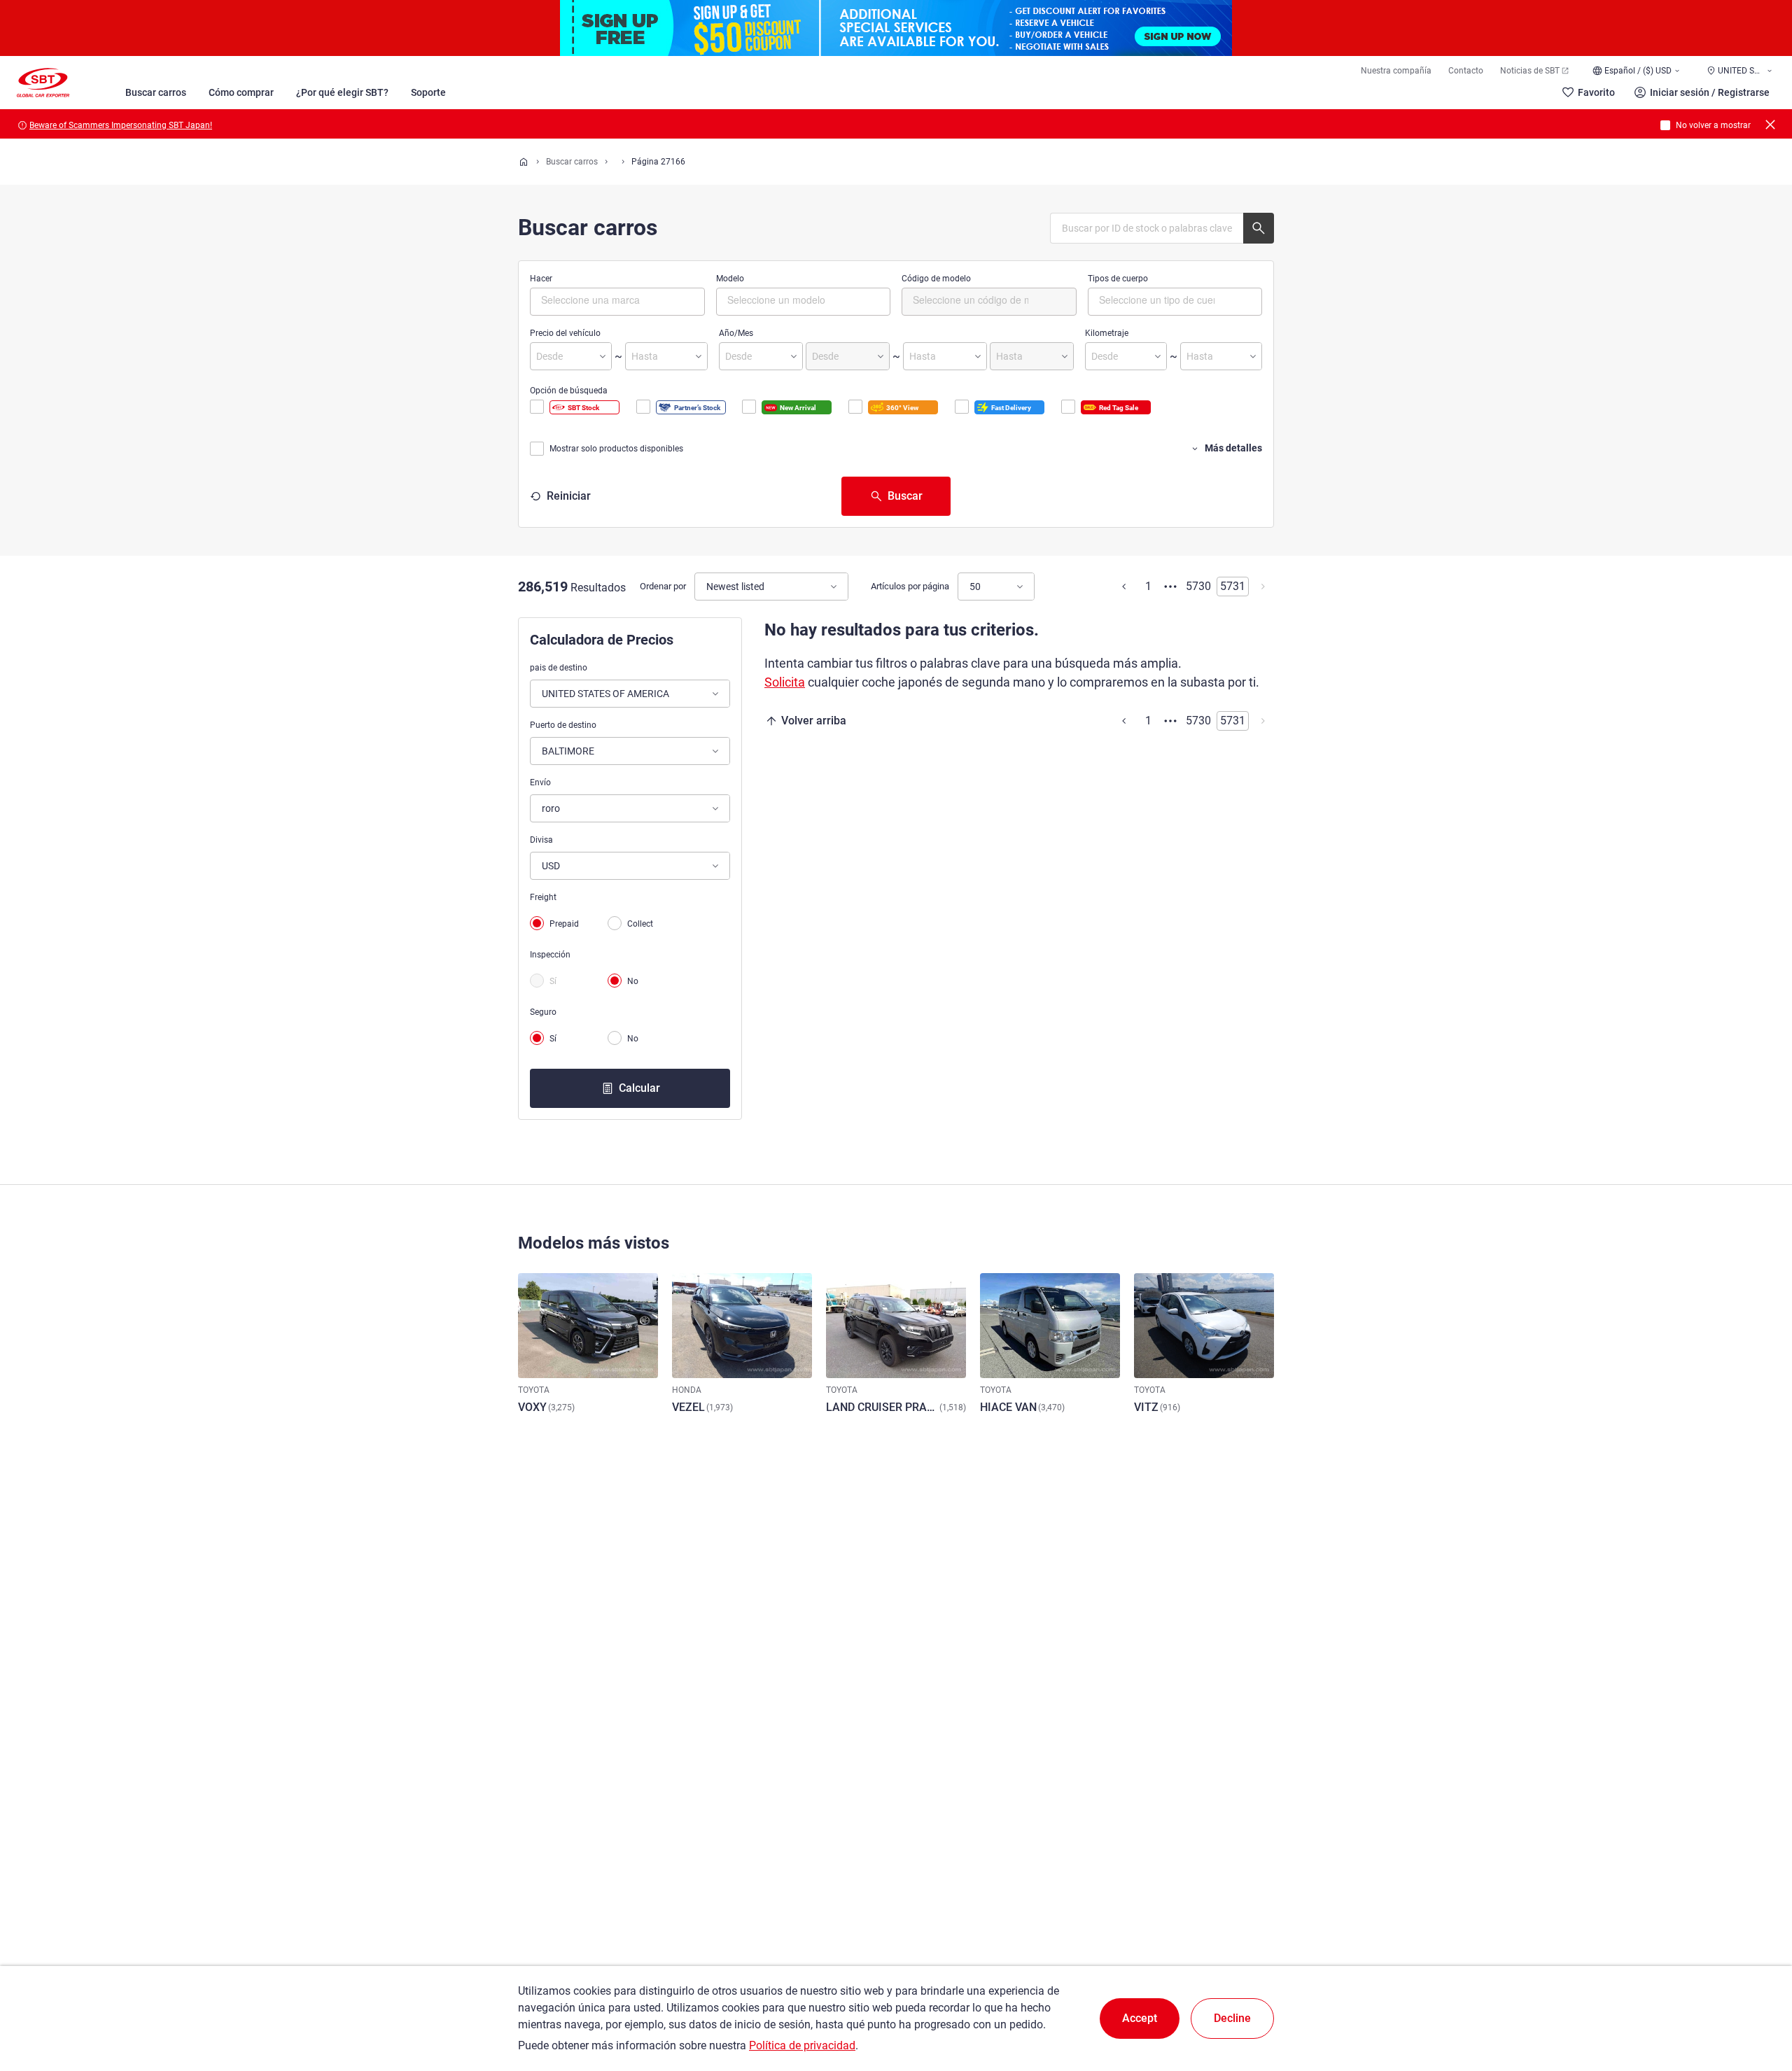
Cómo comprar (241, 92)
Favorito (1596, 92)
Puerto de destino (563, 725)
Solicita (785, 682)
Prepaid (564, 924)
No (633, 981)
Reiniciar (569, 496)
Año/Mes (736, 333)
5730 (1198, 586)
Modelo (730, 279)
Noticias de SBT (1530, 71)
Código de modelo (936, 279)
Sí (553, 981)
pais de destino (559, 668)
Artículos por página (910, 586)
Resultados (598, 588)
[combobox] (617, 302)
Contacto (1466, 71)
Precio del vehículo (565, 333)
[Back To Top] (1757, 1999)
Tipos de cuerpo (1118, 279)
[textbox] (600, 300)
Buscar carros (156, 92)
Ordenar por (663, 586)
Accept (1140, 2018)
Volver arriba (814, 721)
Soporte (428, 92)
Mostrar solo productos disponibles (616, 449)
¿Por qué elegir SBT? (342, 92)
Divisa (541, 840)
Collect (640, 924)
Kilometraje (1107, 333)
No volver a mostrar (1713, 125)
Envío (540, 782)
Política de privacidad (802, 2045)
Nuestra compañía (1396, 71)
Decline (1232, 2018)
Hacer (541, 279)
